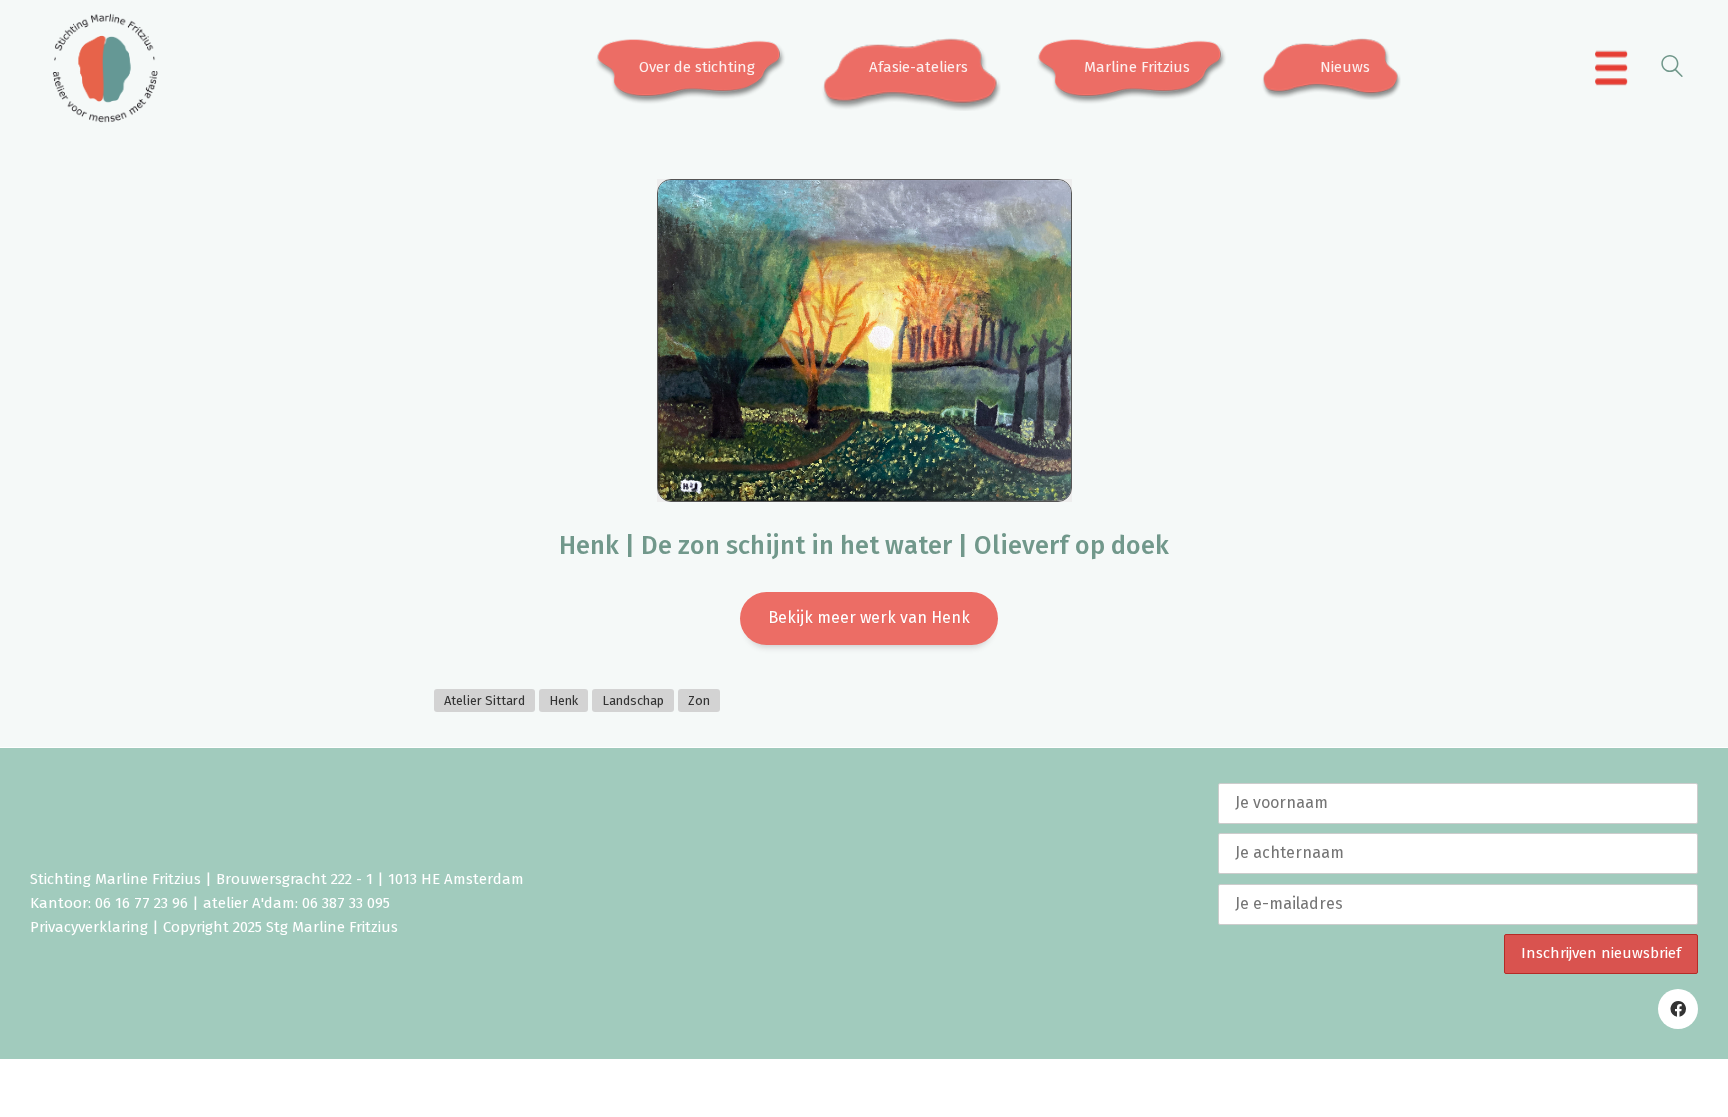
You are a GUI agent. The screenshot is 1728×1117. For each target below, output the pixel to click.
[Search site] (1672, 69)
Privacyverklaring (89, 927)
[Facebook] (1678, 1009)
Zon (699, 700)
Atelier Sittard (484, 700)
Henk (563, 700)
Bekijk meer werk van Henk (869, 617)
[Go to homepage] (105, 68)
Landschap (633, 700)
